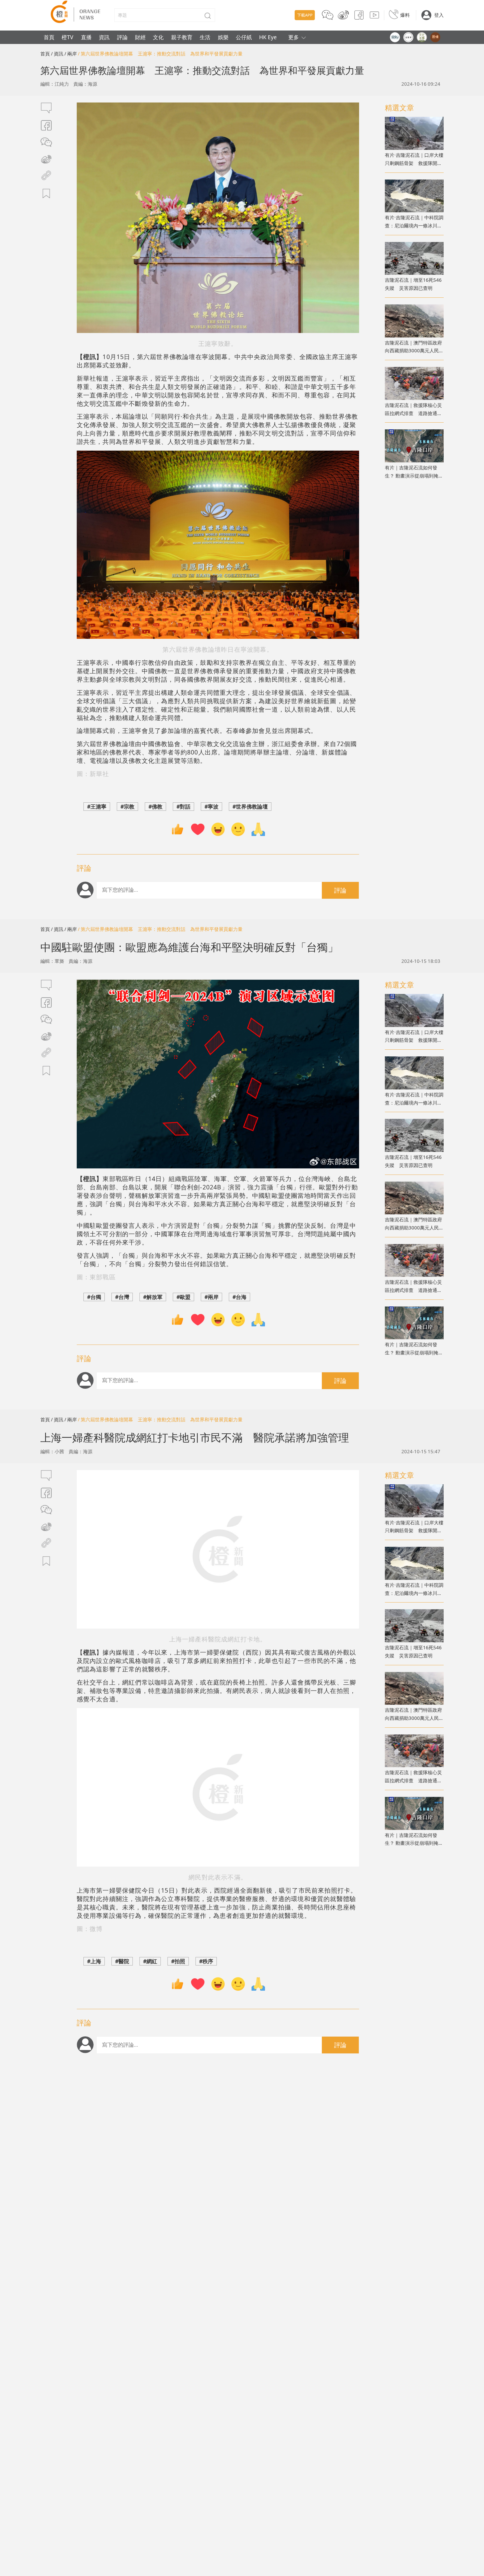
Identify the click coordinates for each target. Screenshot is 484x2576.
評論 (122, 37)
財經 (140, 37)
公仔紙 (244, 37)
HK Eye (268, 37)
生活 (205, 37)
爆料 (405, 15)
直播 (86, 37)
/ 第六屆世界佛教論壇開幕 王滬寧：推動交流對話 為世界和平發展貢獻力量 (160, 54)
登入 (439, 15)
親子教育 (182, 37)
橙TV (68, 37)
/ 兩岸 (71, 54)
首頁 (49, 37)
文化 (158, 37)
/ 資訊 (57, 54)
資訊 (104, 37)
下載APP (305, 15)
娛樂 (223, 37)
